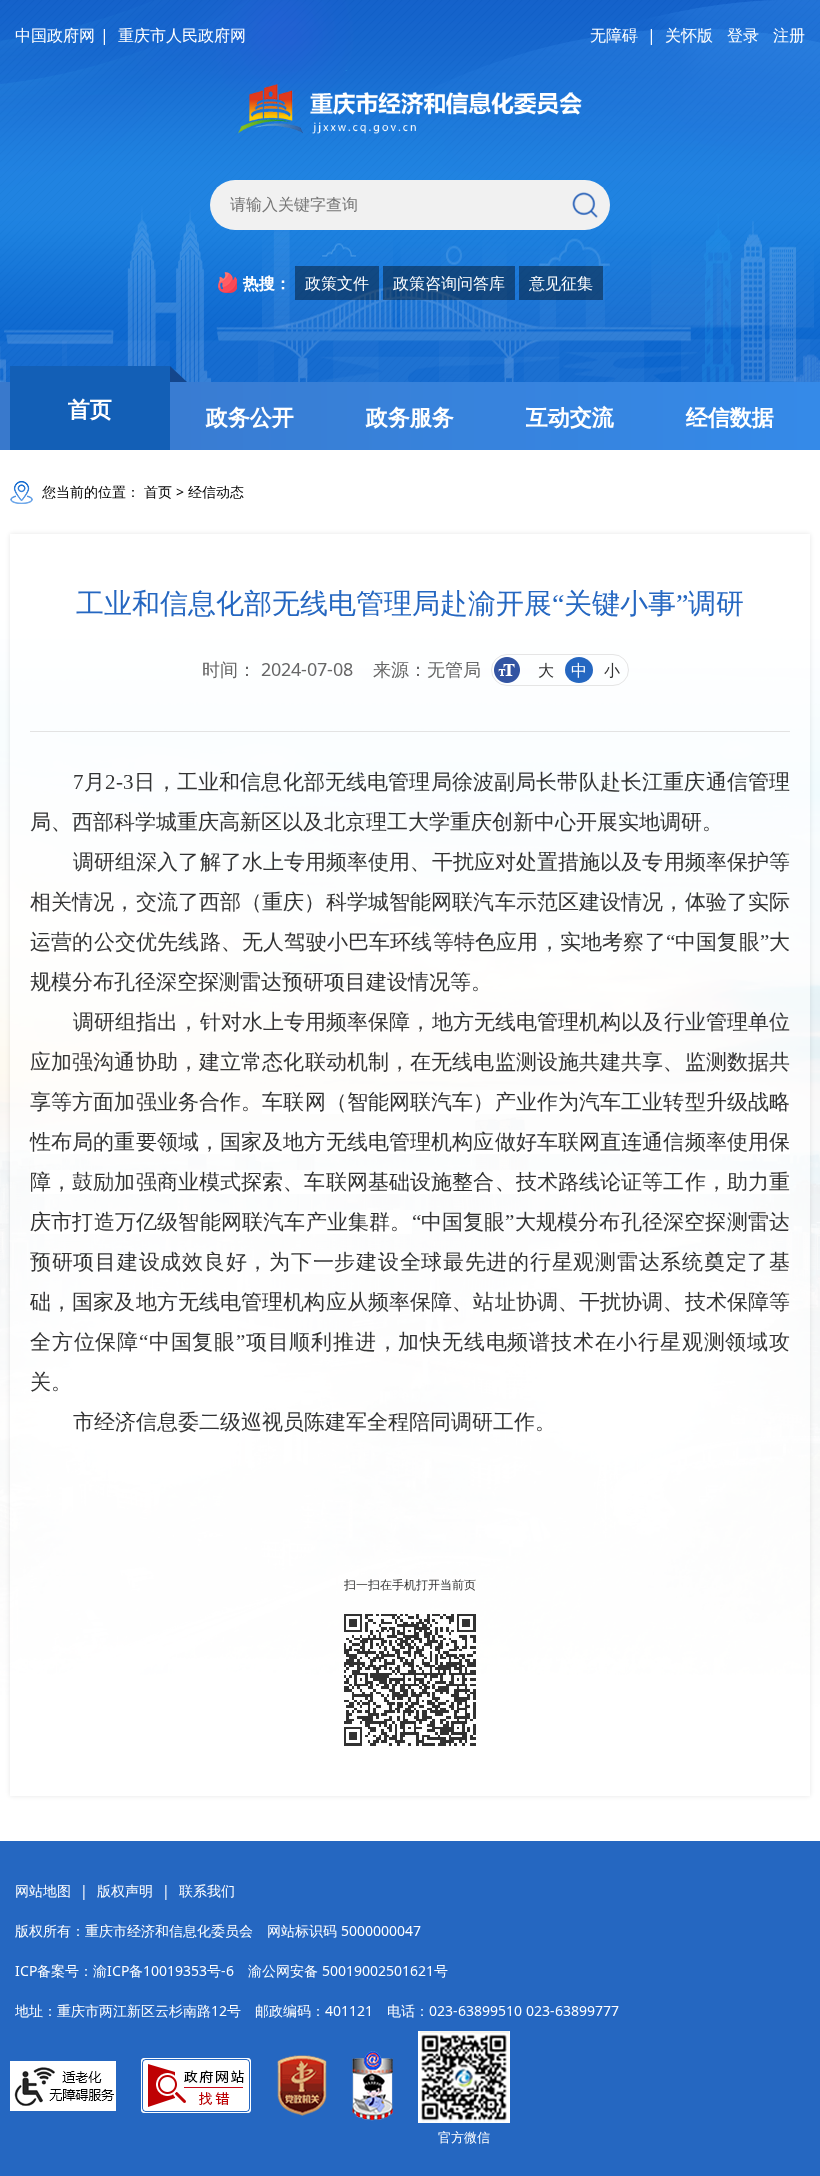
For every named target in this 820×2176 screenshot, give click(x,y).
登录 (743, 35)
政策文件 (337, 283)
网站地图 (43, 1890)
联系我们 (207, 1890)
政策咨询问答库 (449, 283)
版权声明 (125, 1890)
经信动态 (216, 491)
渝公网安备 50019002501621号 (348, 1970)
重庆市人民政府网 (182, 35)
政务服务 (410, 416)
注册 (789, 35)
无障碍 (614, 35)
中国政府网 (55, 35)
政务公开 (250, 416)
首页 (90, 408)
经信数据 (730, 416)
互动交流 (570, 416)
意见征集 (561, 283)
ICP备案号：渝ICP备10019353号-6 (124, 1970)
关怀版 (689, 35)
